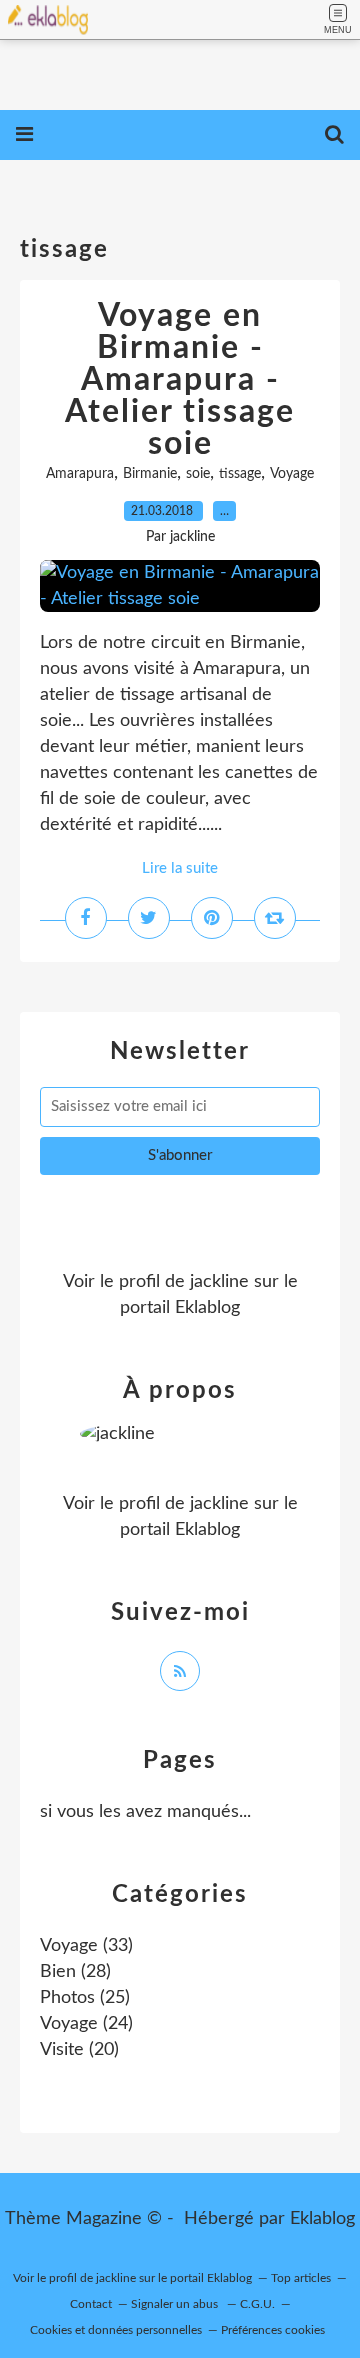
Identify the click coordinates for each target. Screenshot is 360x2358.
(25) (85, 1998)
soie (198, 474)
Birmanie (150, 474)
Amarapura (80, 474)
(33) (86, 1946)
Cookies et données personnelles (116, 2330)
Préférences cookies (273, 2330)
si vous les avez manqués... (145, 1812)
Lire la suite (180, 868)
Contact (91, 2304)
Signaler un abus (176, 2304)
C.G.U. (257, 2304)
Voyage (292, 474)
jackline (219, 1282)
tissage (240, 474)
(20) (79, 2050)
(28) (75, 1972)
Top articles (301, 2278)
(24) (86, 2024)
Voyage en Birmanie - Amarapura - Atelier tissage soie (180, 380)
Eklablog (322, 2219)
